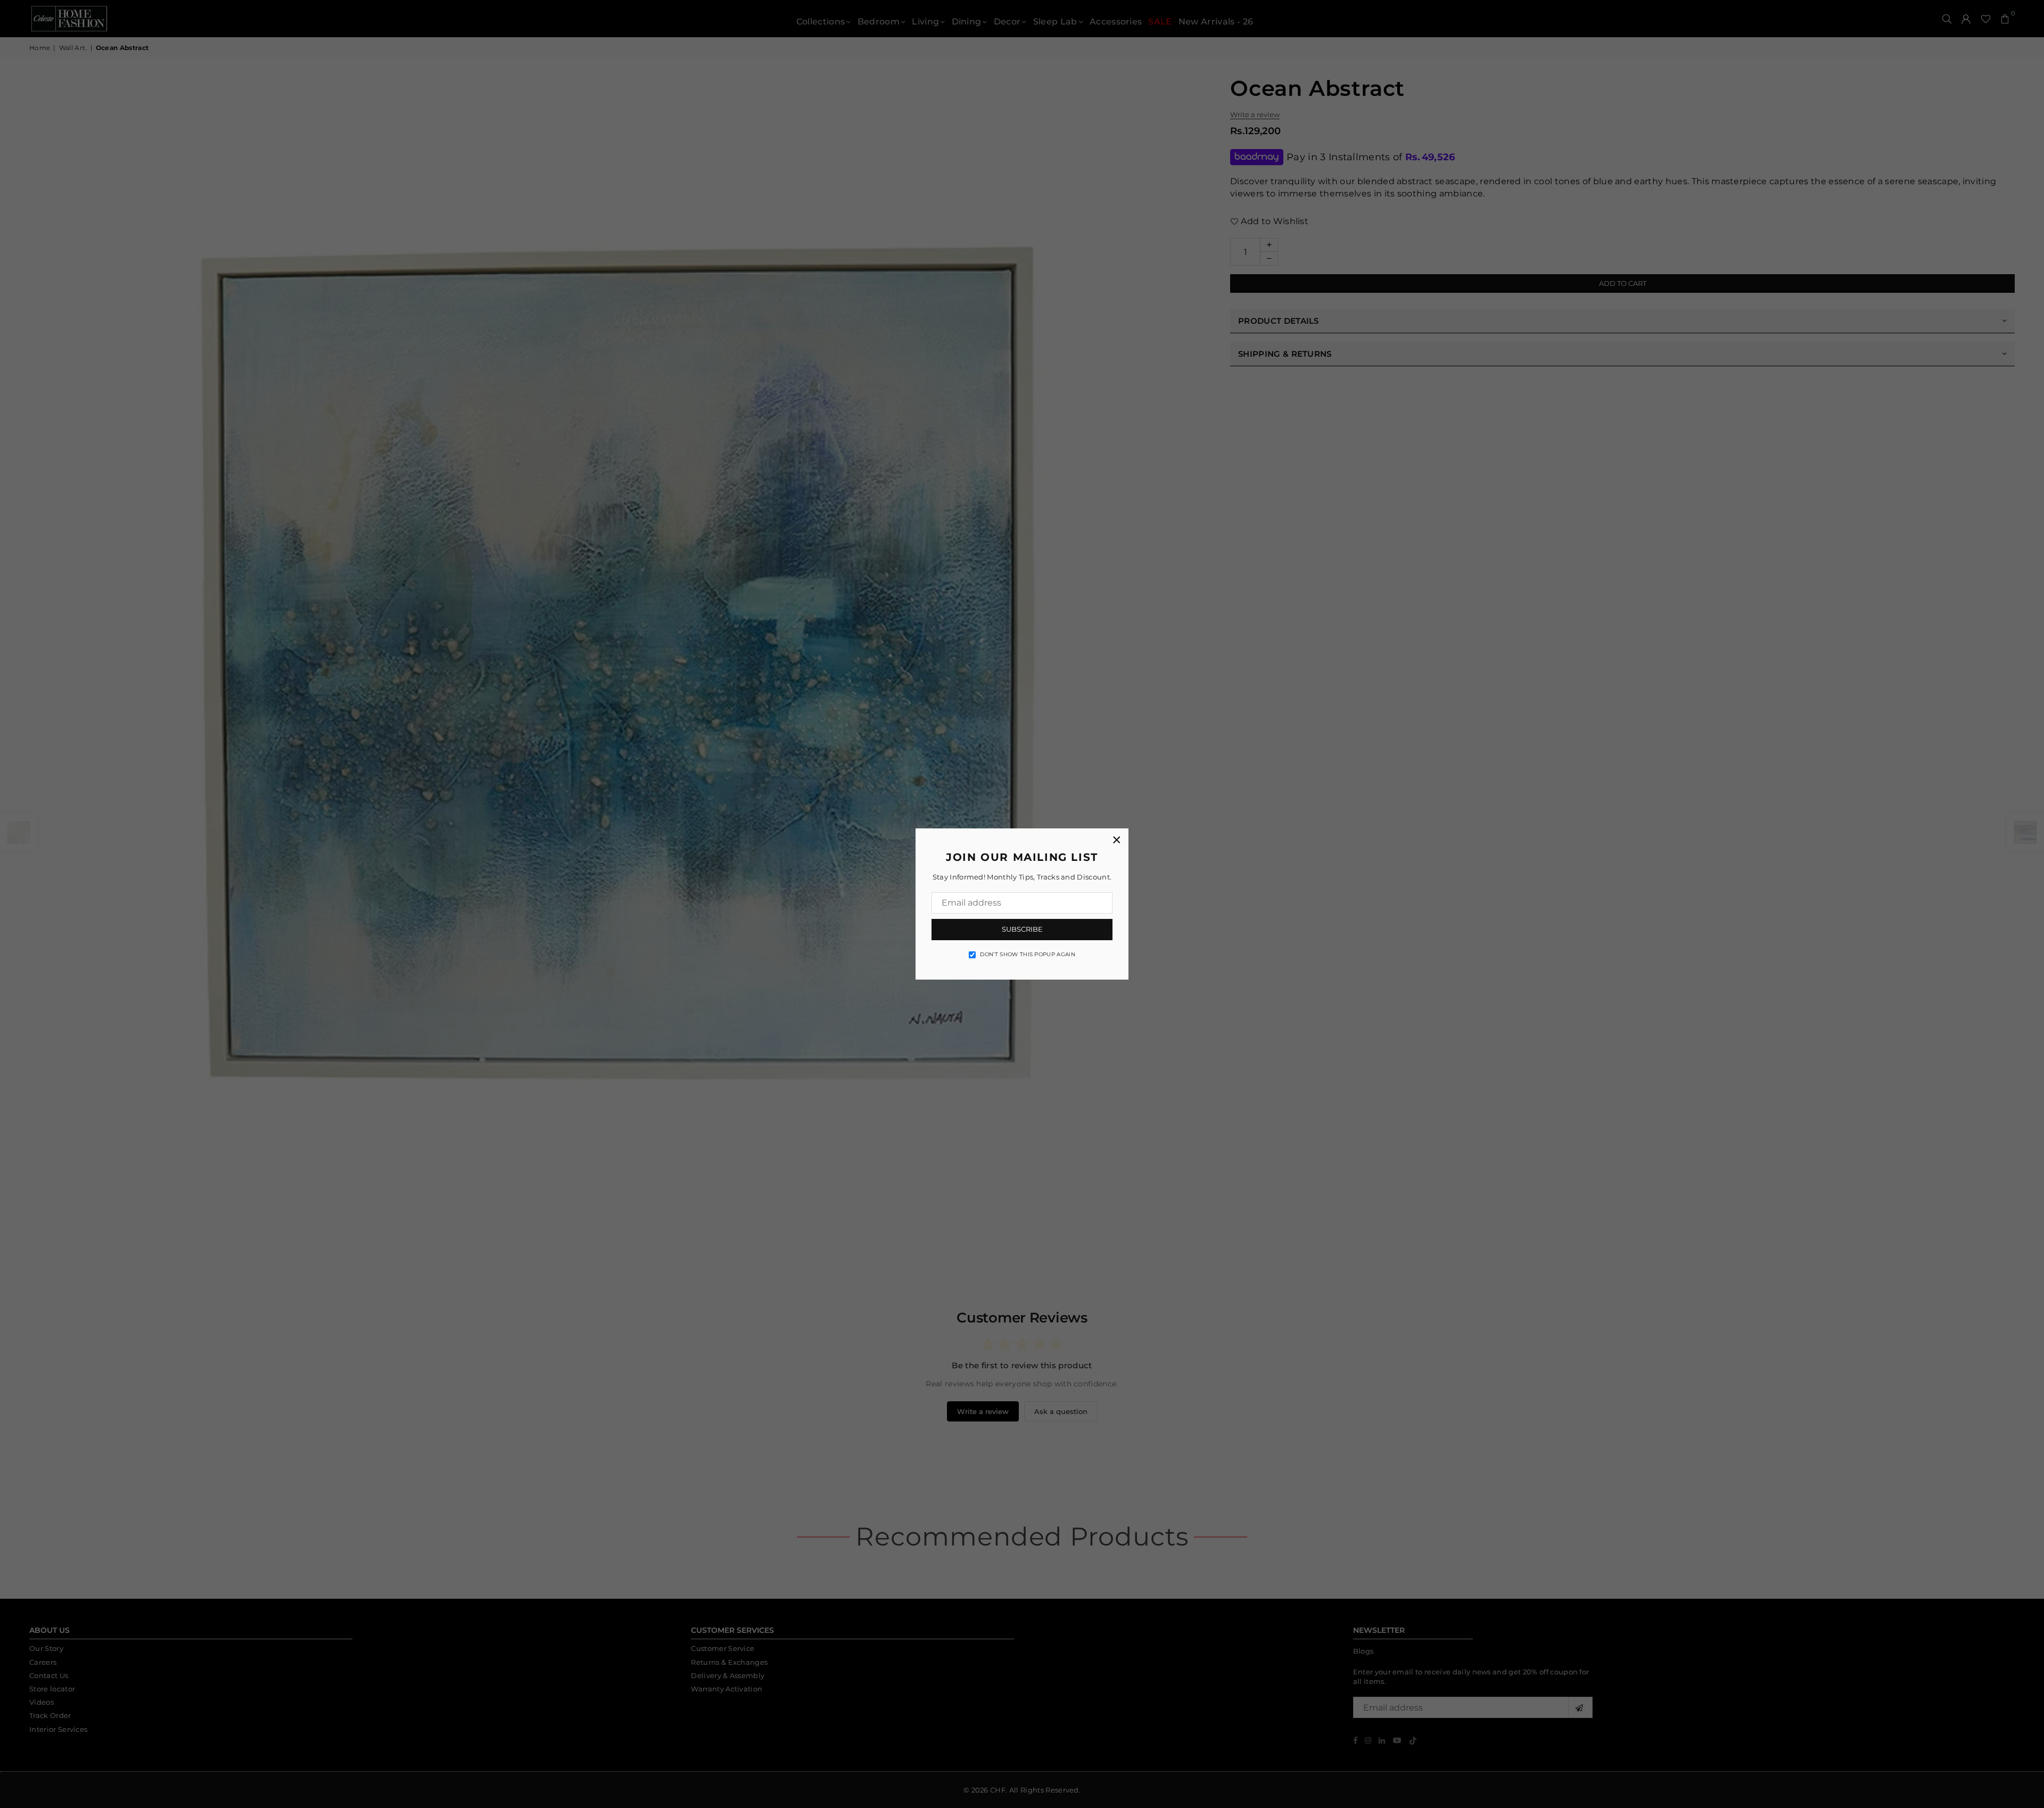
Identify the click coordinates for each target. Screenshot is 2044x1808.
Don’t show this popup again (1028, 954)
